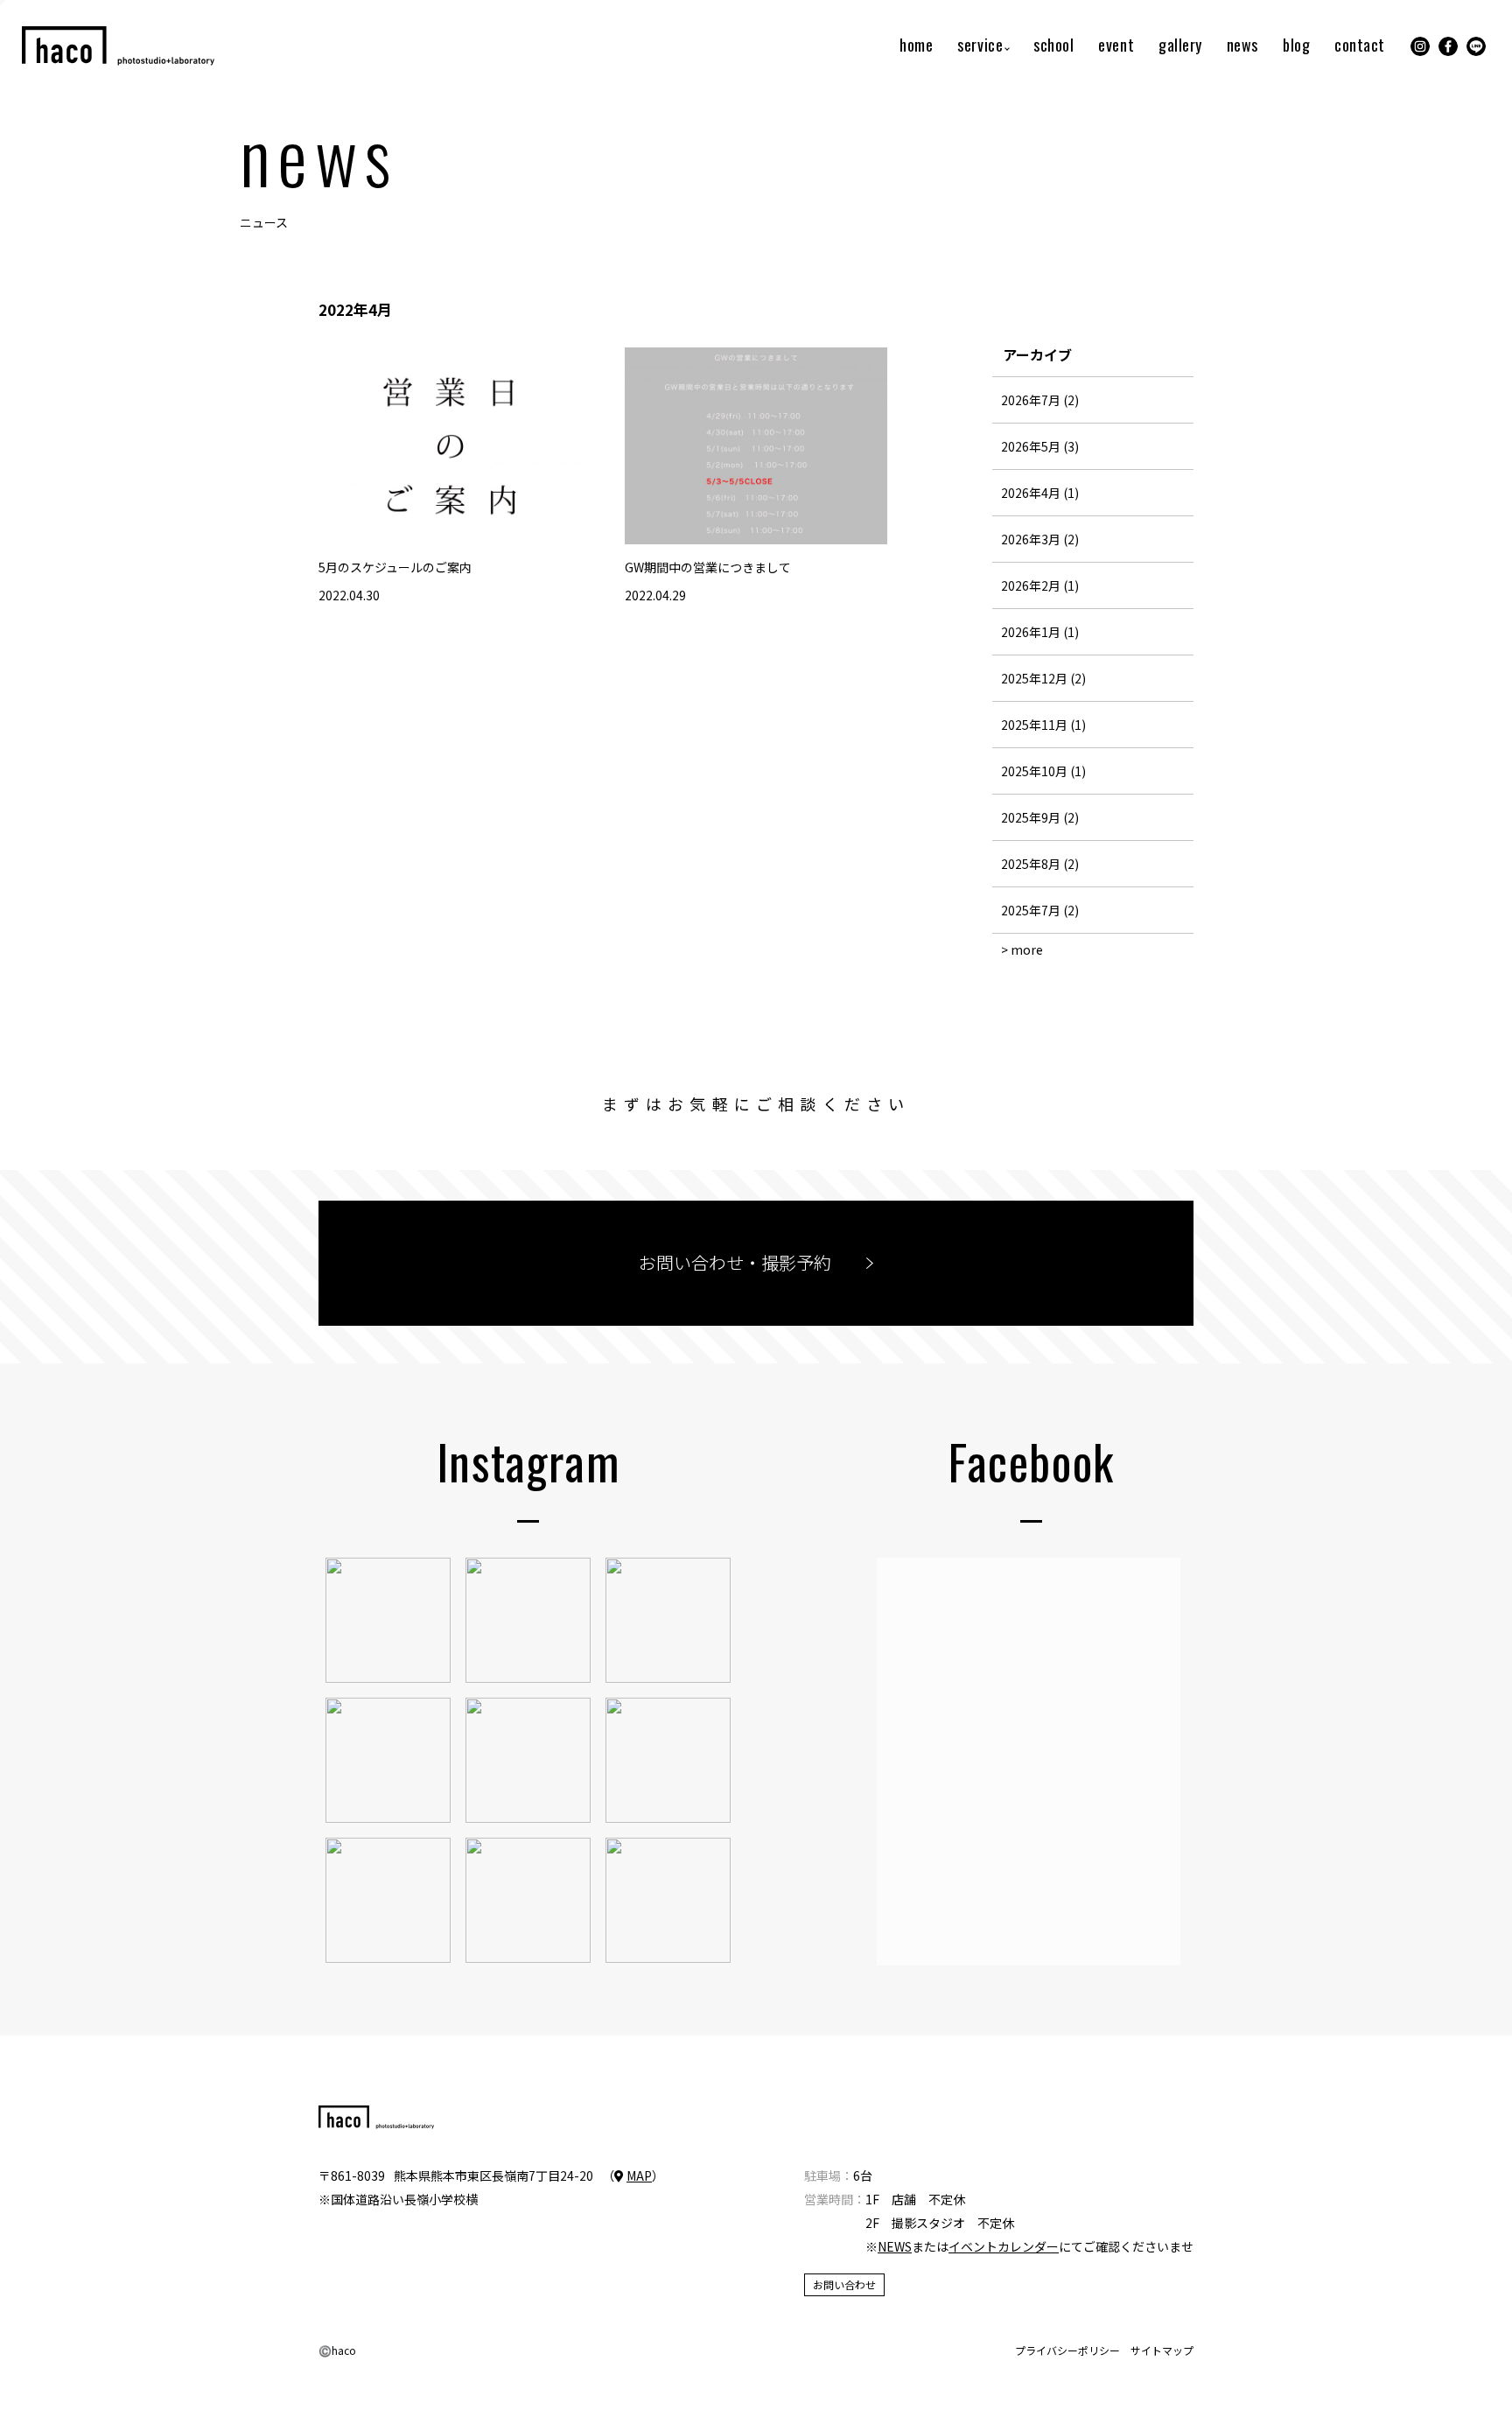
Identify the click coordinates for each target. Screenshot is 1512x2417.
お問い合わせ (844, 2284)
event (1116, 46)
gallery (1180, 46)
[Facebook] (1448, 46)
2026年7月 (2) (1040, 400)
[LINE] (1476, 46)
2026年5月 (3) (1040, 446)
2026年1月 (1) (1040, 632)
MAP (639, 2175)
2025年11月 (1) (1043, 725)
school (1053, 46)
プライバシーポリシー (1067, 2350)
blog (1296, 46)
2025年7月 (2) (1040, 910)
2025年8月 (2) (1040, 864)
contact (1360, 46)
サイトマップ (1162, 2350)
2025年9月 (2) (1040, 817)
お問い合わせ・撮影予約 (735, 1262)
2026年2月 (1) (1040, 585)
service (980, 46)
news (1242, 46)
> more (1022, 949)
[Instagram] (1420, 46)
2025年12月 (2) (1043, 678)
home (916, 46)
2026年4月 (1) (1040, 493)
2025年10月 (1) (1043, 771)
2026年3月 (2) (1040, 539)
